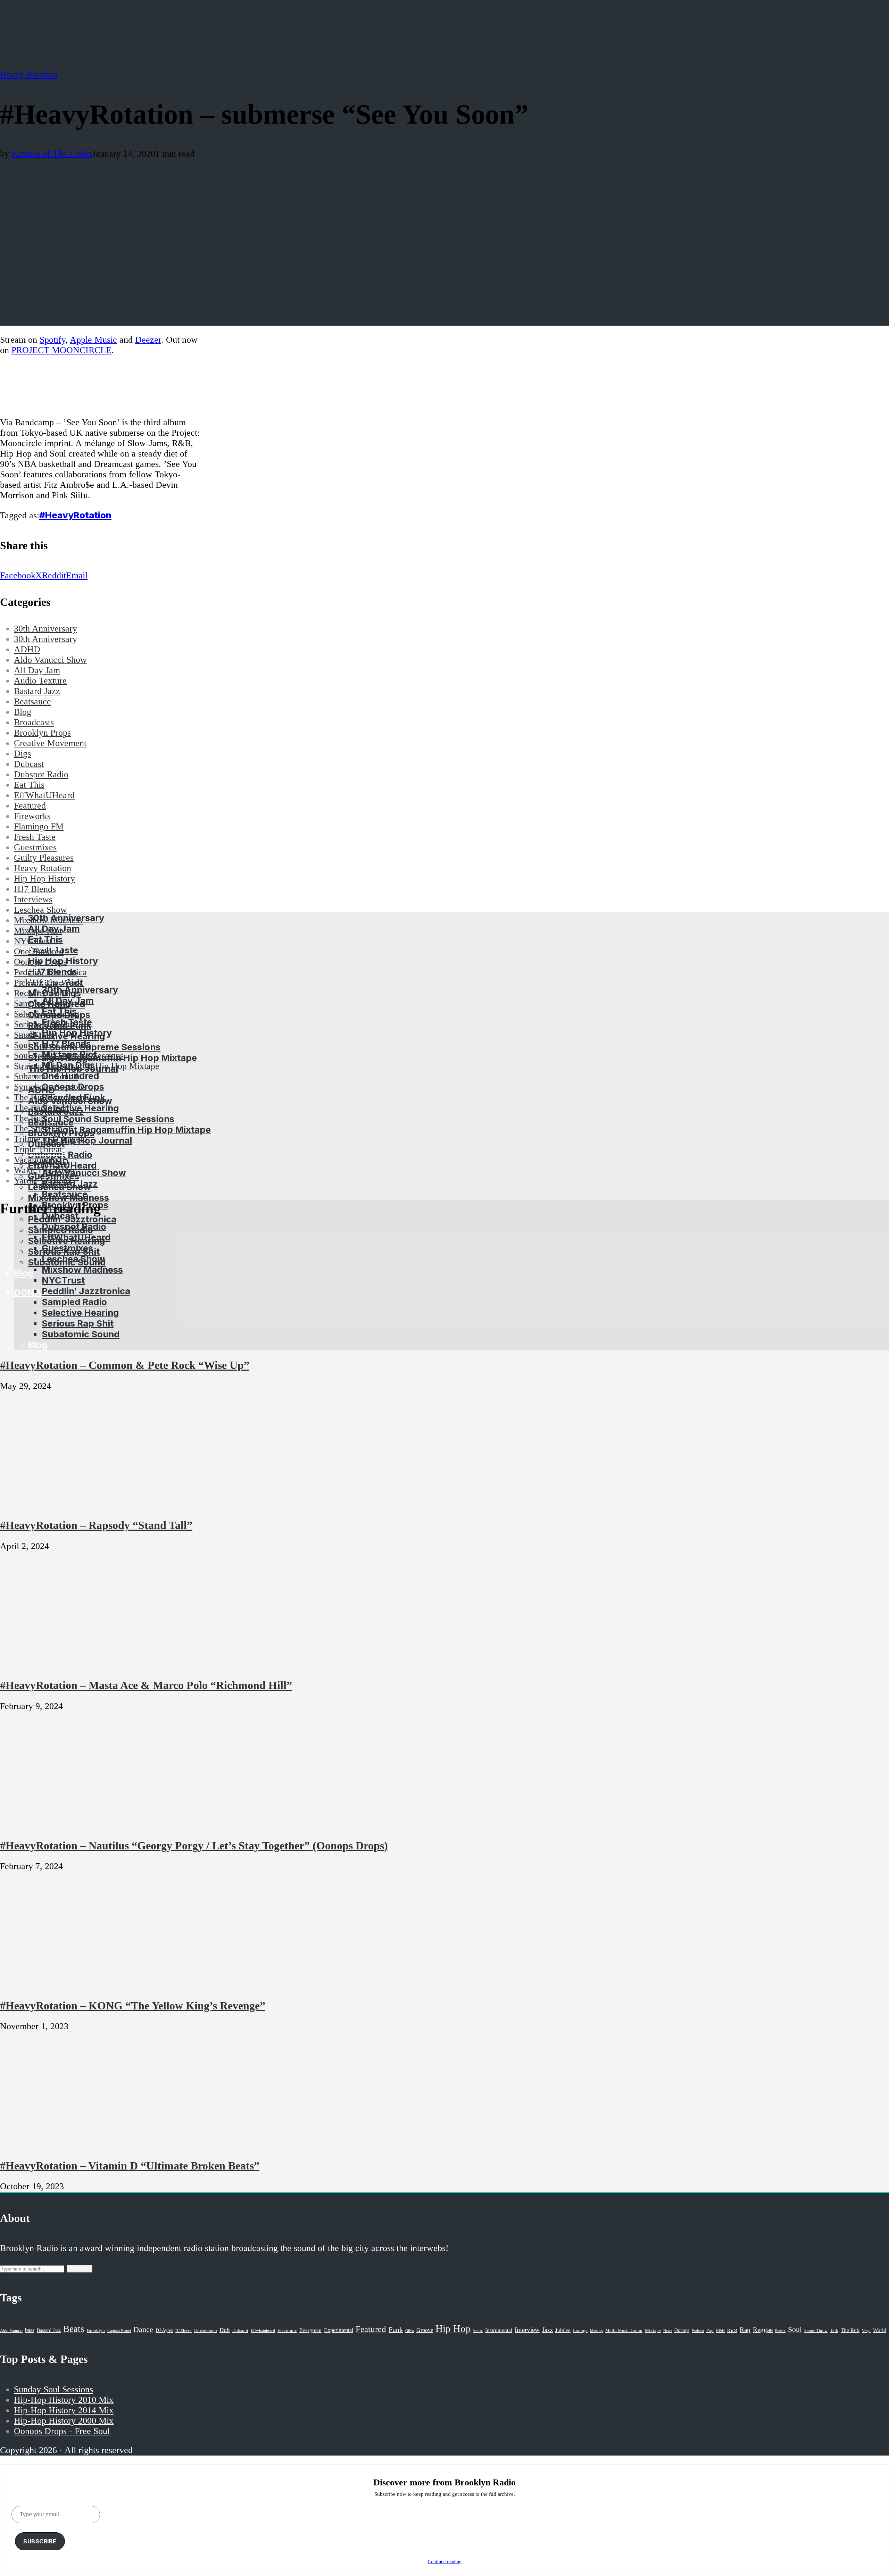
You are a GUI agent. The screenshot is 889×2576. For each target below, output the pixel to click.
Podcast (698, 2331)
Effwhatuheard (263, 2331)
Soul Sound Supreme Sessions (94, 1047)
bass (30, 2330)
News (668, 2331)
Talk (834, 2331)
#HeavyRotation (75, 515)
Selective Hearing (80, 1108)
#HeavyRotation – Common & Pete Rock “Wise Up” (125, 1365)
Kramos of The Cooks (52, 154)
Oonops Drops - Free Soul (62, 2431)
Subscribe (40, 2541)
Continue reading (445, 2562)
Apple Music (93, 340)
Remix (780, 2331)
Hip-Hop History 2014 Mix (64, 2410)
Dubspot (240, 2330)
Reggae (763, 2330)
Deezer (148, 340)
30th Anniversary (80, 990)
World (880, 2330)
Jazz (547, 2330)
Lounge (580, 2330)
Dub (225, 2330)
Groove (425, 2330)
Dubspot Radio (74, 1226)
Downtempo (206, 2331)
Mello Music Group (624, 2330)
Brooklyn (96, 2331)
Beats (74, 2329)
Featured (371, 2329)
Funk (396, 2330)
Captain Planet (119, 2331)
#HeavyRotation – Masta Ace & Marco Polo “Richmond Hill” (146, 1685)
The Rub (850, 2330)
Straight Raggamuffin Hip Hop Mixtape (126, 1130)
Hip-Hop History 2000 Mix (64, 2421)
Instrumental (499, 2330)
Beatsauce (65, 1194)
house (478, 2331)
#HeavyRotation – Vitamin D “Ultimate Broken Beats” (130, 2166)
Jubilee (563, 2330)
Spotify (52, 340)
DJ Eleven (184, 2331)
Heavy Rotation (29, 74)
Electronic (287, 2331)
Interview (527, 2330)
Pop (710, 2330)
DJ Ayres (164, 2330)
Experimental (339, 2330)
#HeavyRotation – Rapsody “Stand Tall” (96, 1525)
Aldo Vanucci (11, 2331)
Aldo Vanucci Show (84, 1173)
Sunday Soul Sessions (53, 2389)
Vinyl (866, 2331)
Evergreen (310, 2330)
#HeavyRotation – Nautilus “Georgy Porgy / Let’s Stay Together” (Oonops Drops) (194, 1846)
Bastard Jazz (49, 2330)
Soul (795, 2329)
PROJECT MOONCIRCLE (61, 350)
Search (80, 2269)
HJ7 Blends (66, 1043)
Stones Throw (816, 2331)
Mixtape (653, 2331)
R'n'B (732, 2331)
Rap (745, 2330)
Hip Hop (453, 2328)
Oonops (682, 2330)
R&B (720, 2331)
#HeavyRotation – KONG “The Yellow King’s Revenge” (133, 2006)
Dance (143, 2329)
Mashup (596, 2331)
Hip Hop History (77, 1033)
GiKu (410, 2331)
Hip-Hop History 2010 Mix (64, 2400)
